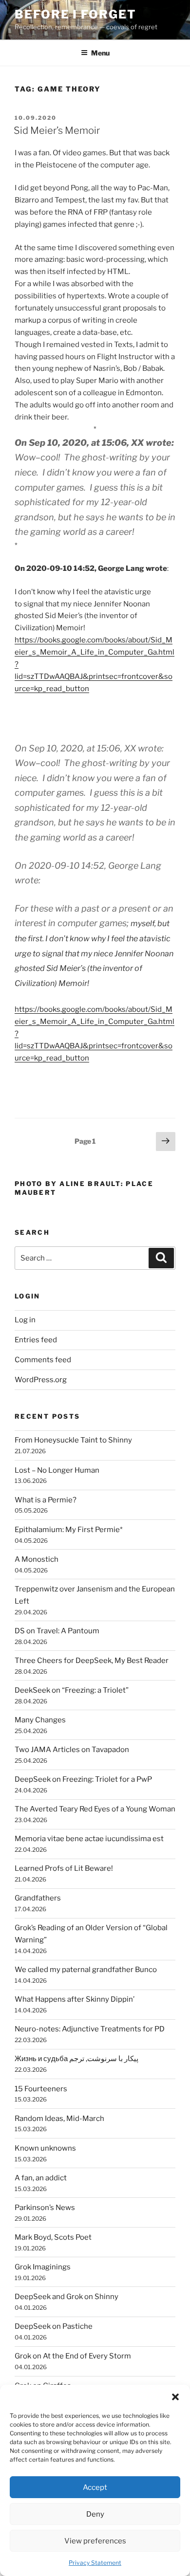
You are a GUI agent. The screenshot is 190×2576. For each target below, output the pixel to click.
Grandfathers (38, 1898)
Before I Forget (76, 14)
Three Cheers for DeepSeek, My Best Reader (92, 1661)
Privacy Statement (95, 2563)
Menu (100, 53)
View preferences (95, 2541)
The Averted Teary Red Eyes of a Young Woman (95, 1809)
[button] (175, 2397)
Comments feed (43, 1360)
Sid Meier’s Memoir (57, 130)
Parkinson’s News (45, 2208)
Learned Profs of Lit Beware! (64, 1868)
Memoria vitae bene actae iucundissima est (89, 1839)
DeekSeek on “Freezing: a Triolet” (72, 1690)
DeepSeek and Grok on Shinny (66, 2297)
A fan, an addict (41, 2178)
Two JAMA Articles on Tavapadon (72, 1750)
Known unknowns (45, 2148)
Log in (25, 1320)
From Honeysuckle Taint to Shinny (73, 1440)
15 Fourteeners (41, 2089)
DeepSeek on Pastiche (54, 2326)
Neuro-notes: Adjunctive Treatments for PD (90, 2029)
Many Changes (40, 1720)
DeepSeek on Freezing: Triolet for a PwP (83, 1779)
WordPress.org (41, 1380)
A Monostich (37, 1559)
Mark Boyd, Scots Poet (53, 2237)
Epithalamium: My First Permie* (69, 1530)
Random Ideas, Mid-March (59, 2119)
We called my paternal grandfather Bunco (86, 1970)
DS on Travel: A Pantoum (57, 1631)
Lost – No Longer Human (57, 1470)
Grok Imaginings (43, 2267)
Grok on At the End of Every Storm (73, 2356)
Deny (95, 2514)
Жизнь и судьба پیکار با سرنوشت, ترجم (76, 2059)
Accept (95, 2487)
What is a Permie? (46, 1500)
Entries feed (36, 1340)
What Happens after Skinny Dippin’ (75, 1999)
